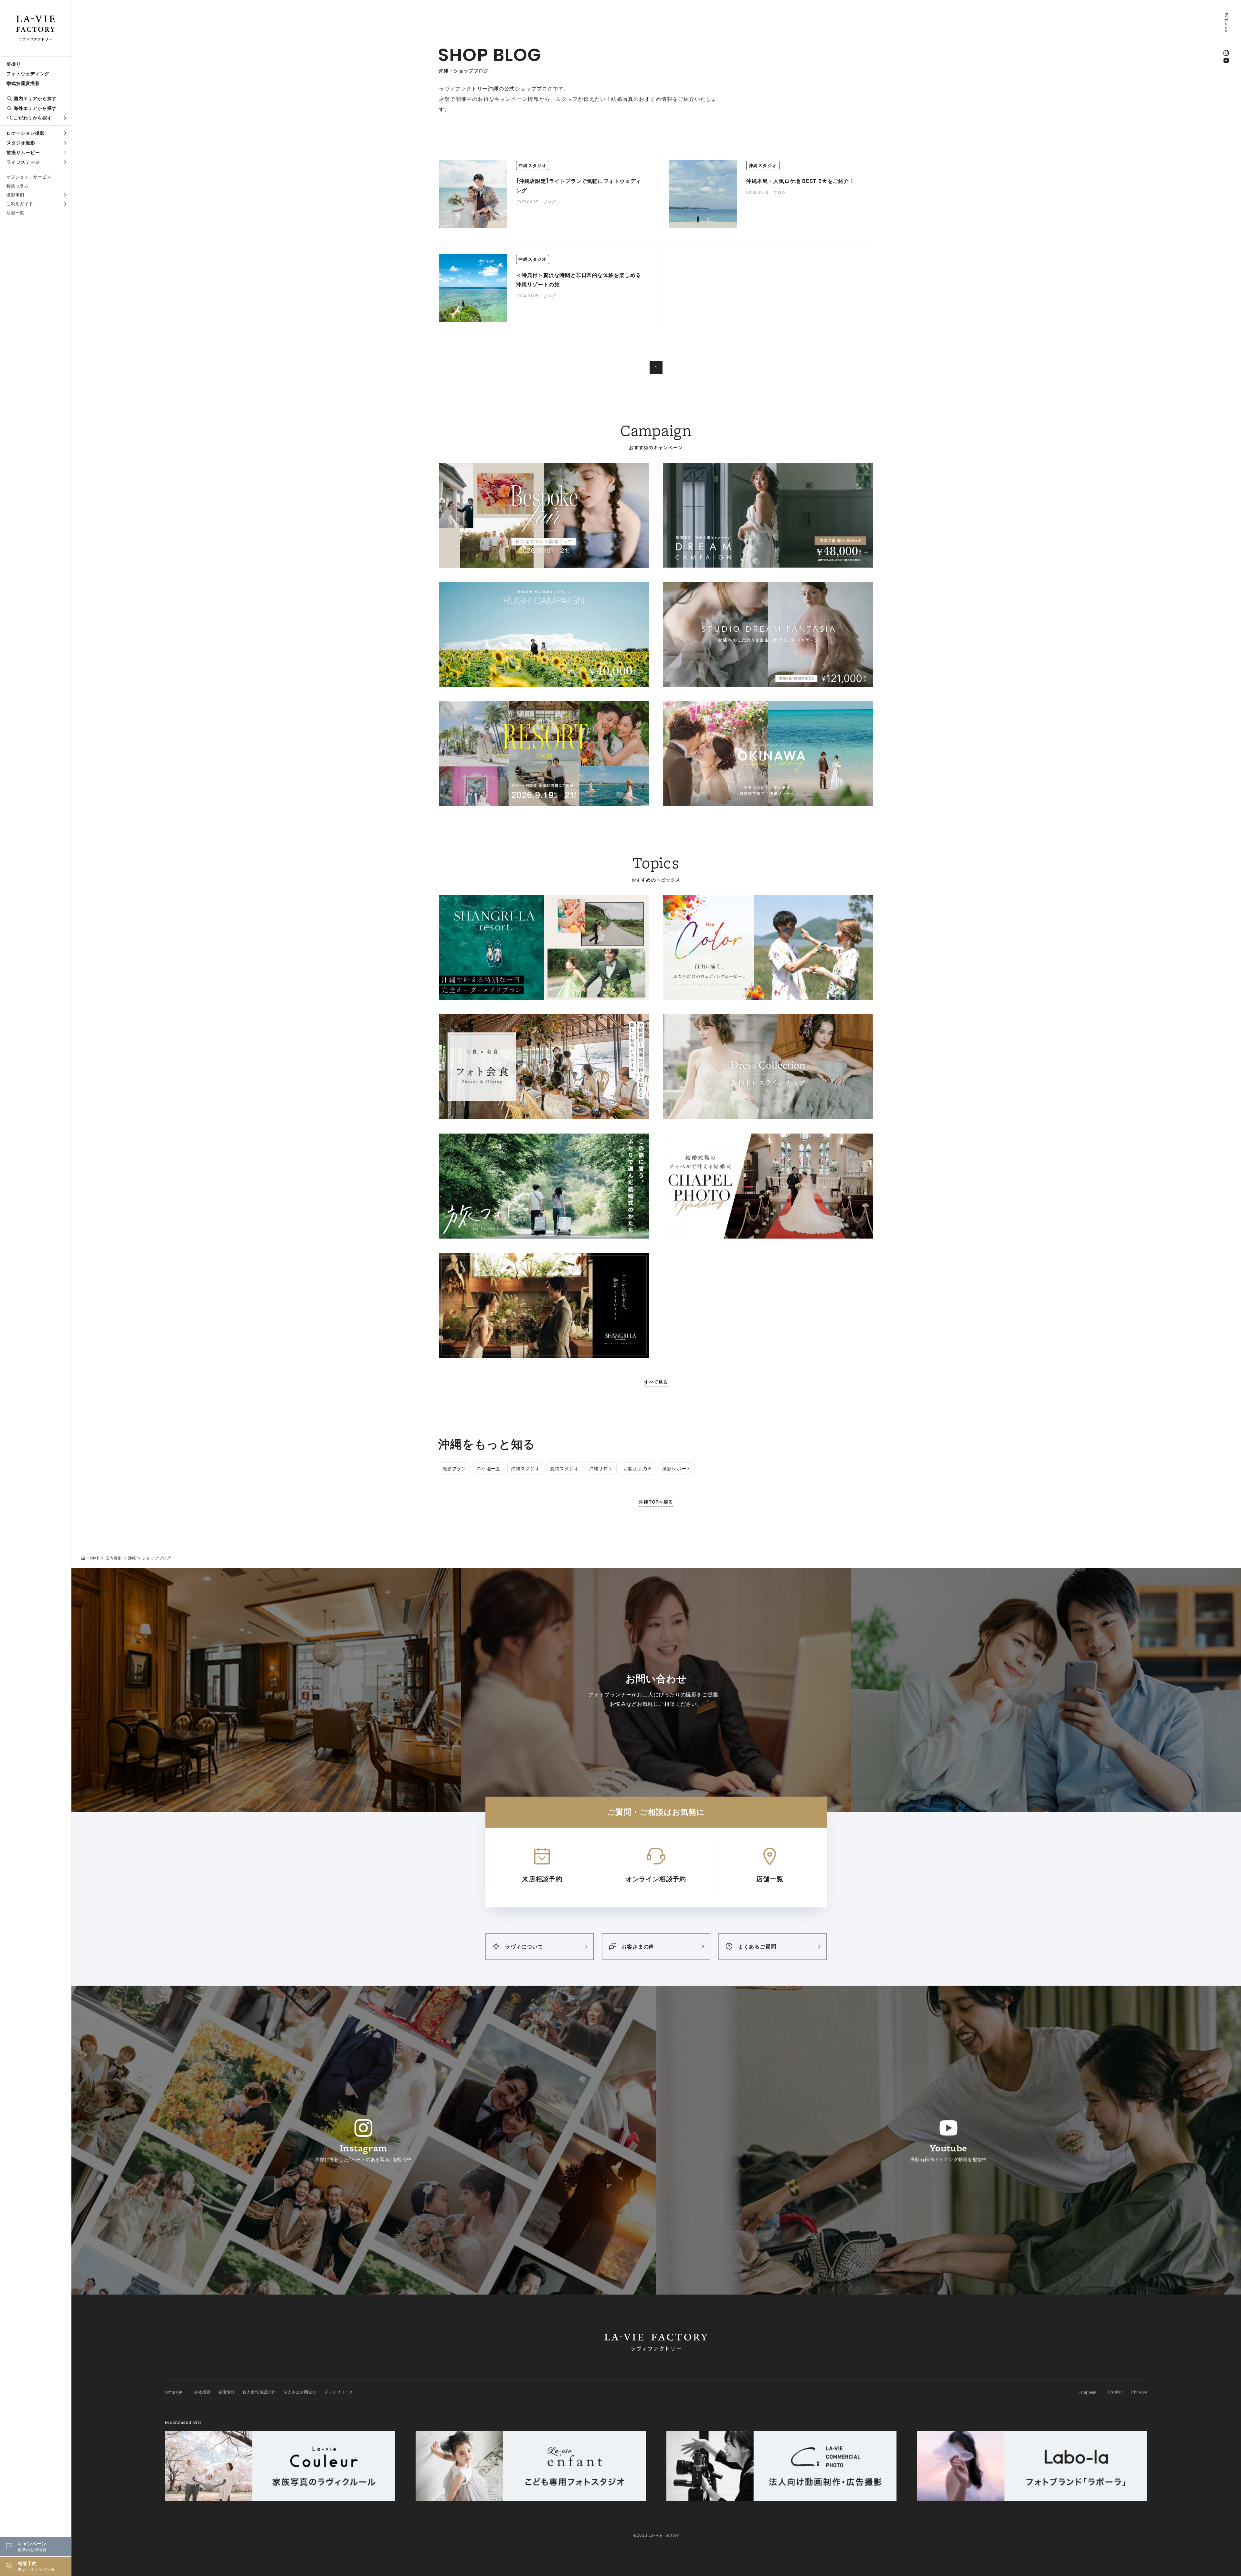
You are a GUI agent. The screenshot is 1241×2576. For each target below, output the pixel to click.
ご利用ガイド (20, 204)
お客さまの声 (638, 1468)
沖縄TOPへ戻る (656, 1502)
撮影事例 (15, 195)
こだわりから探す (33, 118)
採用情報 (226, 2392)
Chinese (1139, 2392)
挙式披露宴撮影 (23, 83)
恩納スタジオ (564, 1468)
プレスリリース (339, 2392)
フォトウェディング (28, 74)
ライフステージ (23, 162)
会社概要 (202, 2392)
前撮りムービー (23, 152)
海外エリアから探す (35, 108)
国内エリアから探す (35, 98)
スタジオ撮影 (21, 143)
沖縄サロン (601, 1468)
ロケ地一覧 (489, 1468)
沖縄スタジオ (525, 1468)
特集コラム (18, 186)
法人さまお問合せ (300, 2392)
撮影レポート (677, 1468)
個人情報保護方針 (259, 2392)
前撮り (14, 64)
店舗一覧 (15, 213)
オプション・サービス (29, 177)
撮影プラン (454, 1468)
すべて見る (656, 1382)
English (1116, 2392)
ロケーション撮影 (26, 133)
